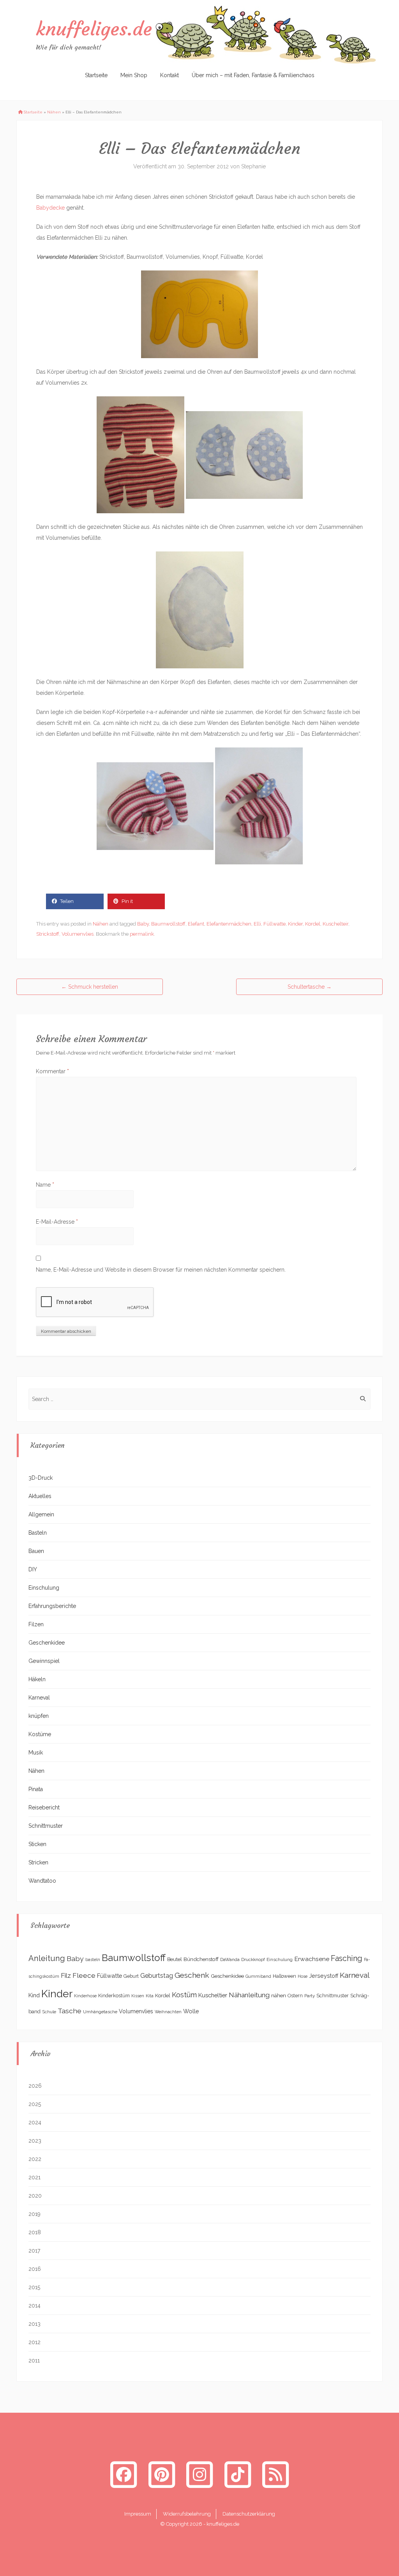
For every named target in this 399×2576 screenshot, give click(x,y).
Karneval (39, 1698)
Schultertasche (310, 987)
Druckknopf (253, 1959)
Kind (34, 1995)
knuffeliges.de (94, 29)
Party (310, 1996)
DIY (33, 1569)
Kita (150, 1996)
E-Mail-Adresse (57, 1222)
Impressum (138, 2514)
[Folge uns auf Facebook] (124, 2474)
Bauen (36, 1551)
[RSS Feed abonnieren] (275, 2474)
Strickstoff (48, 934)
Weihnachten (168, 2012)
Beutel (175, 1959)
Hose (303, 1976)
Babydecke (50, 208)
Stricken (38, 1862)
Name (45, 1185)
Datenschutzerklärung (249, 2514)
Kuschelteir (335, 924)
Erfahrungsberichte (52, 1606)
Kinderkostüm (114, 1996)
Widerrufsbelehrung (187, 2514)
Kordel (313, 924)
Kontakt (169, 75)
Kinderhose (85, 1996)
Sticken (37, 1844)
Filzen (36, 1624)
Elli (257, 924)
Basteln (38, 1533)
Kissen (138, 1996)
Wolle (191, 2011)
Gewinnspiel (44, 1661)
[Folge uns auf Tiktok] (238, 2474)
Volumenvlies (78, 934)
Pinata (36, 1789)
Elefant (196, 924)
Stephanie (253, 166)
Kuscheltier (213, 1995)
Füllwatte (275, 924)
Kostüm (184, 1995)
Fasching (347, 1959)
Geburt (131, 1976)
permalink (142, 934)
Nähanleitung (249, 1995)
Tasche (70, 2011)
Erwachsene (312, 1959)
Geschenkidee (47, 1643)
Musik (36, 1753)
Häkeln (37, 1679)
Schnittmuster (46, 1826)
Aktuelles (40, 1496)
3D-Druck (41, 1478)
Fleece (84, 1975)
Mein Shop (134, 75)
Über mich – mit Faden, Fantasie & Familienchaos (253, 75)
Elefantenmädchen (229, 924)
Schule (49, 2012)
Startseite (96, 75)
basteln (93, 1959)
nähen (279, 1995)
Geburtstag (157, 1976)
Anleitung (47, 1958)
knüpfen (39, 1716)
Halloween (284, 1976)
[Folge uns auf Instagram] (199, 2474)
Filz (66, 1975)
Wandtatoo (42, 1881)
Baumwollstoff (168, 924)
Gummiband (258, 1976)
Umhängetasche (100, 2012)
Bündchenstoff (201, 1959)
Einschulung (44, 1588)
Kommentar (52, 1071)
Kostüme (40, 1734)
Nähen (54, 112)
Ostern (295, 1996)
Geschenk (192, 1975)
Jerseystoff (324, 1976)
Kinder (295, 924)
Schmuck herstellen (90, 987)
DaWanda (230, 1959)
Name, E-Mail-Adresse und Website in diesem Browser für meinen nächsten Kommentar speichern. (161, 1270)
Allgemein (41, 1514)
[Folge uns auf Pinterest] (162, 2474)
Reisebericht (44, 1807)
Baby (143, 924)
